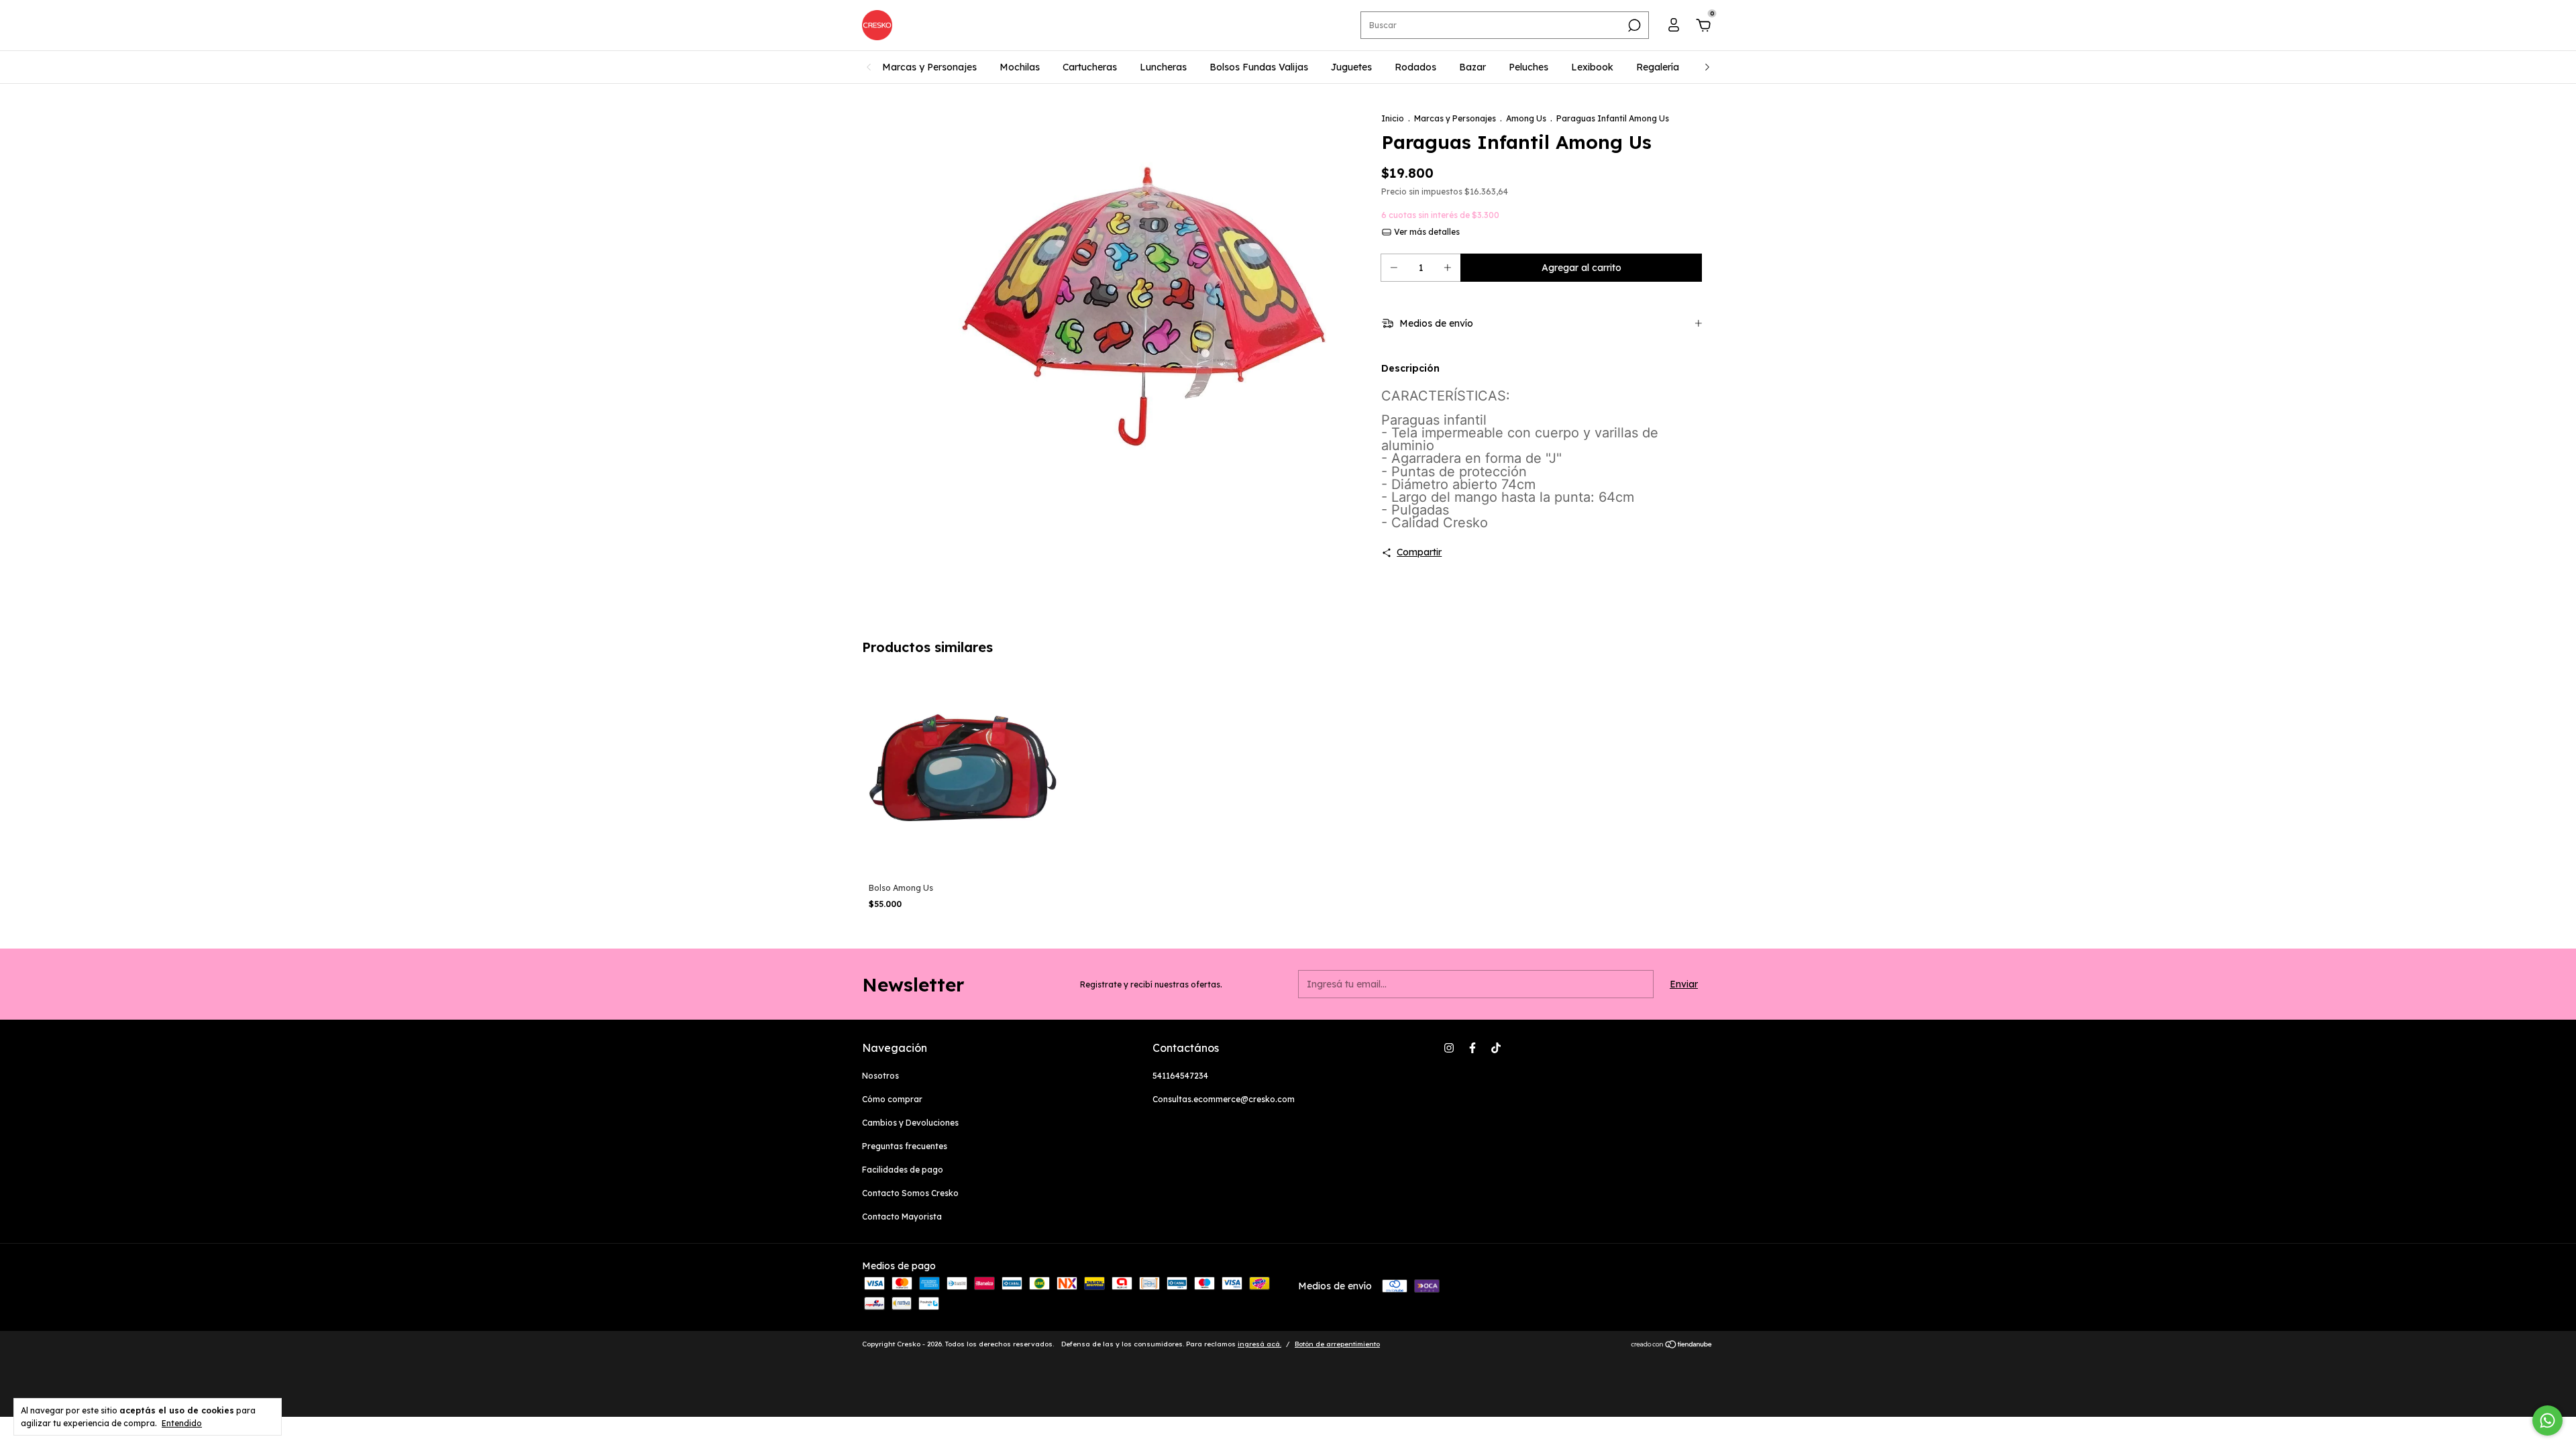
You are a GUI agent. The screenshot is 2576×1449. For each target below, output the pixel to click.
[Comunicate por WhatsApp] (2547, 1420)
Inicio (1393, 118)
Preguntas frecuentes (905, 1146)
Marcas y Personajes (929, 67)
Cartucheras (1090, 67)
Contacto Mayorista (902, 1217)
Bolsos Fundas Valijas (1259, 67)
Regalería (1658, 67)
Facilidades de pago (903, 1170)
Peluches (1528, 67)
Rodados (1415, 67)
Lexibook (1592, 67)
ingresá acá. (1259, 1344)
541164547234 (1180, 1076)
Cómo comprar (892, 1099)
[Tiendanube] (1672, 1346)
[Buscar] (1633, 25)
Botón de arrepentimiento (1337, 1344)
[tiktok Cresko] (1496, 1048)
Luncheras (1163, 67)
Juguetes (1351, 67)
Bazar (1472, 67)
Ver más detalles (1426, 232)
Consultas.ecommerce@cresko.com (1224, 1099)
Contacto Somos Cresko (910, 1193)
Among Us (1526, 118)
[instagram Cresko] (1449, 1048)
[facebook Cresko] (1472, 1048)
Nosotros (880, 1076)
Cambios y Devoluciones (910, 1123)
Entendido (182, 1423)
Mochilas (1020, 67)
